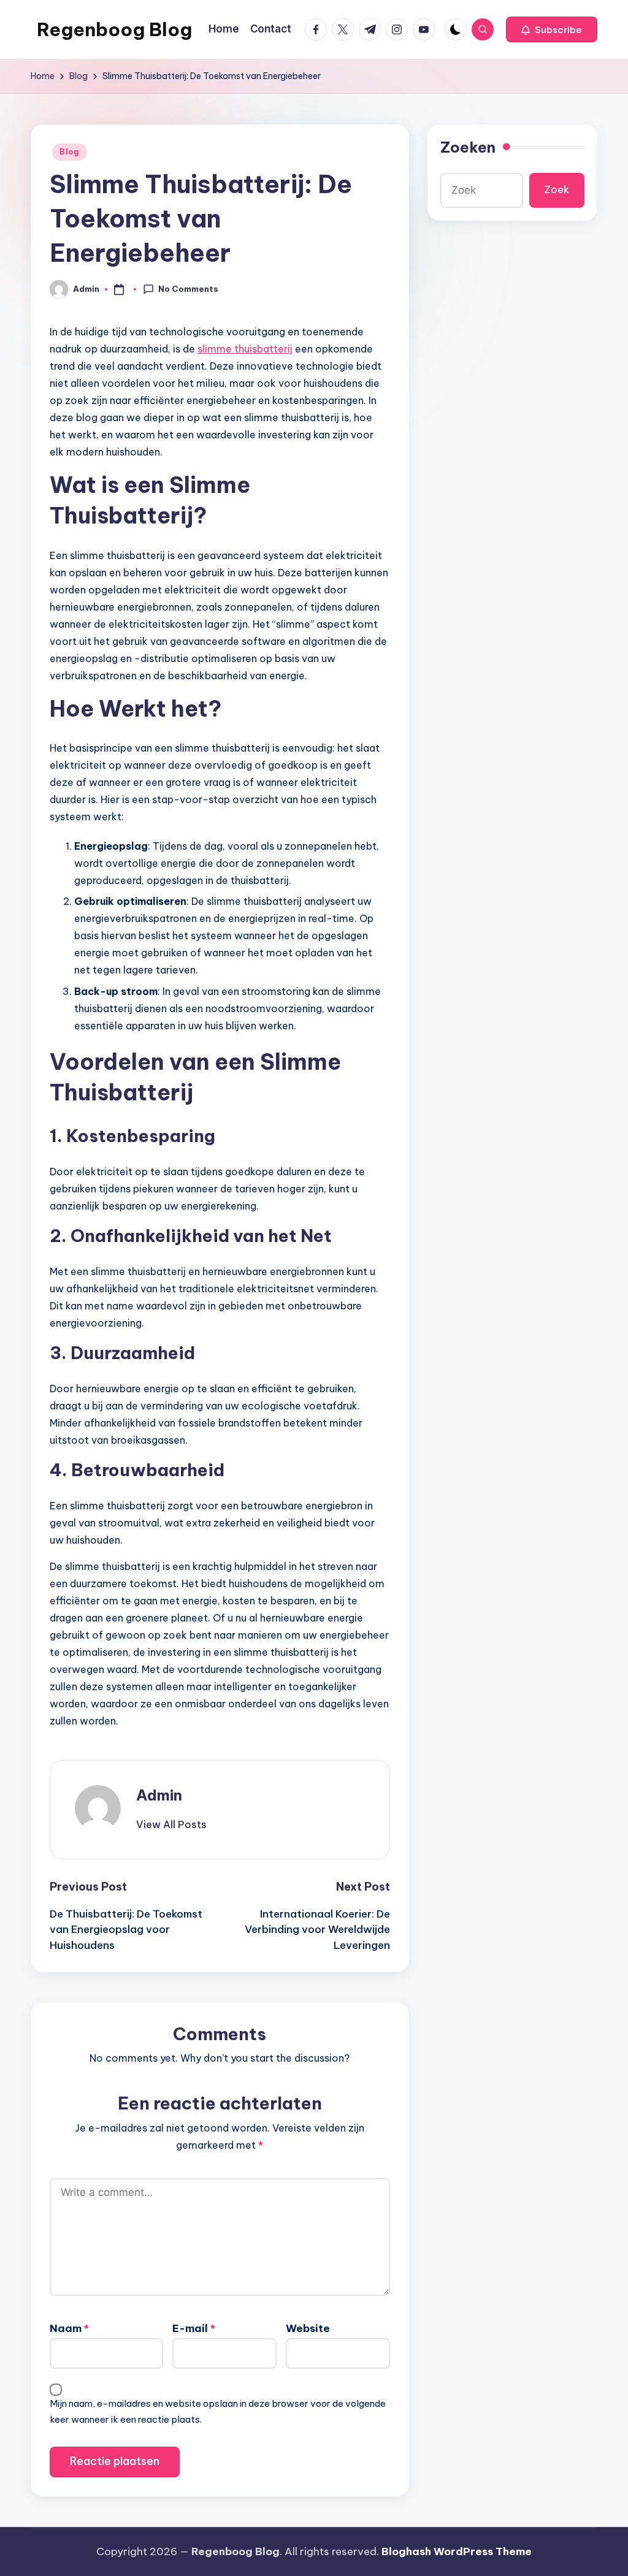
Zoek (557, 189)
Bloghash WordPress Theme (457, 2551)
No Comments (188, 289)
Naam (69, 2328)
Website (308, 2328)
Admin (159, 1795)
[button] (552, 29)
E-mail (194, 2328)
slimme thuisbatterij (245, 349)
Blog (70, 152)
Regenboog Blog (114, 29)
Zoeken (468, 147)
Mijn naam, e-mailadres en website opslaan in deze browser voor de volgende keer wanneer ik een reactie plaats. (218, 2411)
